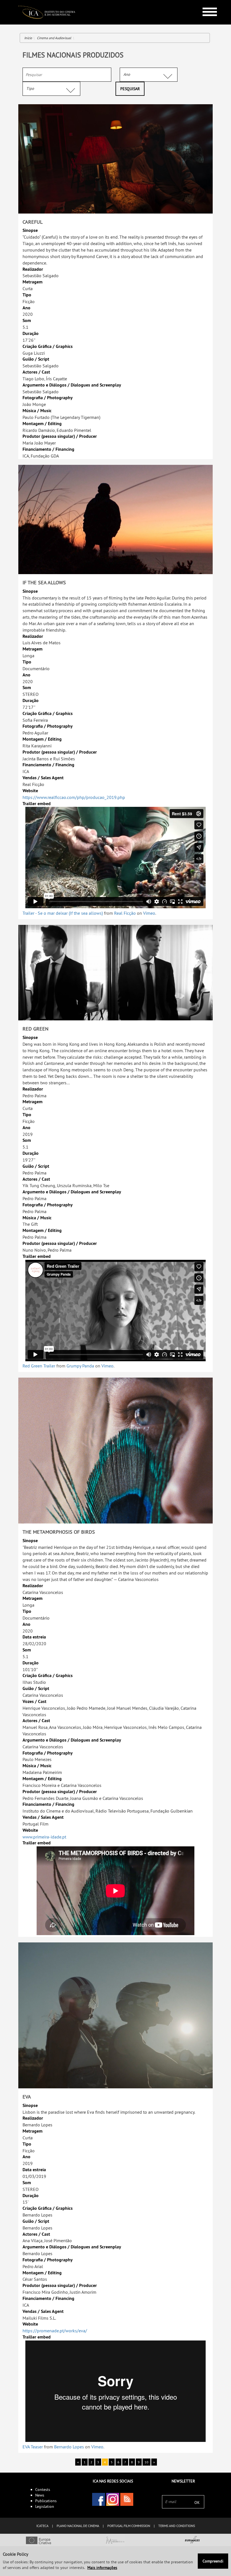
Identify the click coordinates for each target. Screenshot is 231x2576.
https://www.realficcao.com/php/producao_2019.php (74, 797)
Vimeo (149, 913)
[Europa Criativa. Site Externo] (38, 2541)
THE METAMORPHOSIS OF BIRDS (59, 1532)
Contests (43, 2490)
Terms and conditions (177, 2526)
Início (28, 38)
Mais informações (102, 2568)
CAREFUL (33, 222)
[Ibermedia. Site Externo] (115, 2541)
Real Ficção (125, 913)
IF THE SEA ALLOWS (44, 582)
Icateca (42, 2526)
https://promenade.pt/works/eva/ (55, 2331)
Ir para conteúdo (206, 2)
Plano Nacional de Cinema (78, 2526)
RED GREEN (35, 1029)
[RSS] (127, 2499)
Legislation (45, 2506)
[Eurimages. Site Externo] (193, 2541)
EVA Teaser (33, 2447)
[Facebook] (99, 2499)
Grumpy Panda (80, 1366)
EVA (27, 2097)
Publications (46, 2501)
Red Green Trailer (39, 1366)
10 (146, 2462)
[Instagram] (113, 2499)
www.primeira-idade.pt (44, 1837)
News (40, 2495)
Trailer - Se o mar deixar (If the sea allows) (63, 913)
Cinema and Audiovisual (54, 38)
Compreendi (213, 2561)
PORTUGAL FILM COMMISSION (129, 2526)
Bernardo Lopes (69, 2447)
